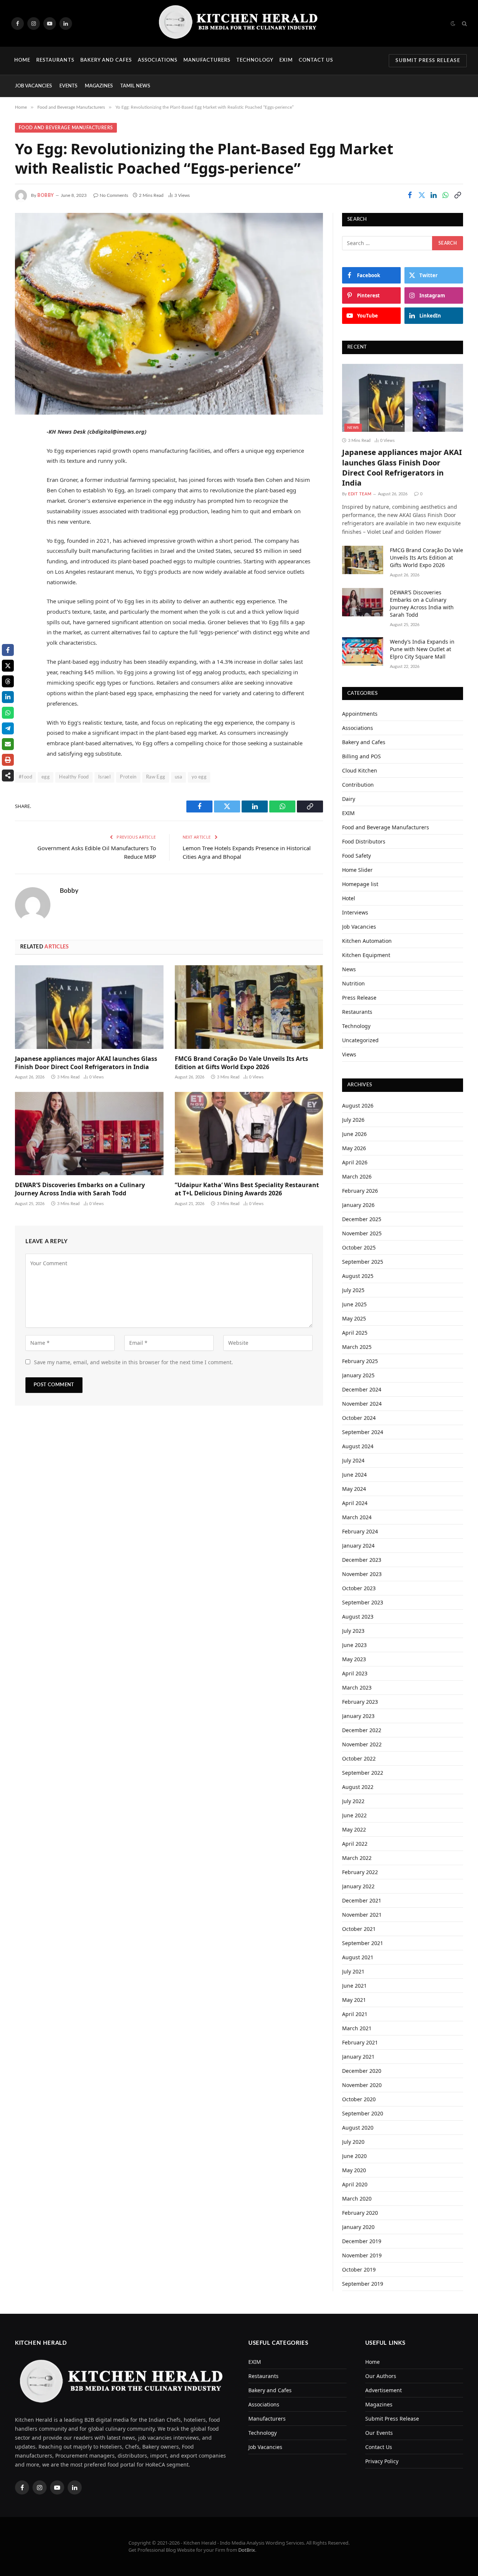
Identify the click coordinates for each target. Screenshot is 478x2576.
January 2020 (358, 2227)
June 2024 (354, 1475)
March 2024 (357, 1517)
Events (68, 86)
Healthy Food (74, 777)
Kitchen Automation (367, 941)
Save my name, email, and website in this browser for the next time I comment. (134, 1362)
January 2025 (358, 1375)
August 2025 (358, 1276)
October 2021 (359, 1929)
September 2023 (363, 1602)
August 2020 (358, 2128)
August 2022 (358, 1787)
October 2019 (359, 2270)
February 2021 (360, 2042)
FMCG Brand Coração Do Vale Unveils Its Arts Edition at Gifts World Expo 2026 (241, 1063)
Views (349, 1054)
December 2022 (362, 1730)
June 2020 (354, 2156)
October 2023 (359, 1588)
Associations (157, 60)
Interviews (355, 912)
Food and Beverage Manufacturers (66, 128)
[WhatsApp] (22, 508)
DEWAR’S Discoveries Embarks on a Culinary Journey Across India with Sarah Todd (80, 1189)
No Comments (114, 195)
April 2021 (355, 2014)
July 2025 (353, 1290)
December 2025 (362, 1219)
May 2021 (354, 2000)
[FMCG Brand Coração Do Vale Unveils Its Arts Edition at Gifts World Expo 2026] (249, 1007)
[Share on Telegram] (8, 728)
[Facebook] (22, 451)
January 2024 (358, 1546)
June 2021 (354, 1986)
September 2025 (363, 1262)
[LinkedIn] (22, 489)
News (353, 428)
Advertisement (384, 2390)
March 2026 (357, 1176)
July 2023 (353, 1631)
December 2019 (362, 2241)
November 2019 (362, 2255)
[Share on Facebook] (410, 195)
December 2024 (362, 1389)
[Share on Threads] (8, 681)
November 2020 (362, 2085)
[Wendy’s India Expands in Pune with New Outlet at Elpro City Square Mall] (363, 651)
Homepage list (360, 884)
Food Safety (356, 856)
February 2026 (360, 1191)
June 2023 (354, 1645)
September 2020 (363, 2113)
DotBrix (247, 2550)
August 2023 (358, 1617)
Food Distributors (364, 841)
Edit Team (360, 494)
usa (179, 777)
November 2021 (362, 1915)
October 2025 (359, 1247)
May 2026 (354, 1148)
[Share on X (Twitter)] (422, 195)
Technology (255, 60)
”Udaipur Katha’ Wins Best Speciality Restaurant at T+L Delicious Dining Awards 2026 (247, 1189)
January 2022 (358, 1886)
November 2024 (362, 1404)
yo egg (199, 777)
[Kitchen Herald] (239, 23)
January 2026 (358, 1205)
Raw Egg (156, 777)
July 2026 (353, 1120)
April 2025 (355, 1333)
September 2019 (363, 2284)
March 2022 (357, 1858)
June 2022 (354, 1815)
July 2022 (353, 1801)
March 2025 (357, 1347)
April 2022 (355, 1844)
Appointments (360, 714)
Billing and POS (361, 756)
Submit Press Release (428, 61)
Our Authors (381, 2376)
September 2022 (363, 1773)
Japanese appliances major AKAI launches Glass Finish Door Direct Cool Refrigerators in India (86, 1063)
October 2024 (359, 1418)
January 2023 (358, 1716)
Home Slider (357, 870)
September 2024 (363, 1432)
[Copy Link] (457, 195)
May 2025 (354, 1318)
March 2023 (357, 1688)
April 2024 (355, 1503)
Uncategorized (360, 1040)
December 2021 (362, 1900)
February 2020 (360, 2213)
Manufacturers (207, 60)
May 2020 (354, 2170)
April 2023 (355, 1673)
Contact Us (316, 60)
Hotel (349, 898)
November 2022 (362, 1744)
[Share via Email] (8, 744)
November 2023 (362, 1574)
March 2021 (357, 2028)
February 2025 (360, 1361)
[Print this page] (8, 760)
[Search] (464, 23)
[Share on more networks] (8, 775)
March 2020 (357, 2199)
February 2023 (360, 1702)
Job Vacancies (33, 86)
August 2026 (358, 1106)
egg (46, 777)
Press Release (359, 998)
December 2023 (362, 1560)
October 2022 (359, 1758)
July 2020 (353, 2142)
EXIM (286, 60)
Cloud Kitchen (360, 770)
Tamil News (135, 86)
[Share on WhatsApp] (446, 195)
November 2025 (362, 1233)
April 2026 (355, 1162)
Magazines (99, 86)
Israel (104, 777)
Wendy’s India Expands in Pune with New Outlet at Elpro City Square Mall (422, 649)
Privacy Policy (382, 2461)
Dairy (349, 799)
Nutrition (353, 983)
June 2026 (354, 1134)
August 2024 (358, 1446)
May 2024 (354, 1489)
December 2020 (362, 2071)
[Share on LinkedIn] (434, 195)
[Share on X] (8, 666)
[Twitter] (22, 470)
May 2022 (354, 1829)
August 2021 (358, 1957)
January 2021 (358, 2057)
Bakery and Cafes (106, 60)
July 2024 (353, 1460)
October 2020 (359, 2099)
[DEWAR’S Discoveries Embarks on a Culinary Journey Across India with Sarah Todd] (89, 1134)
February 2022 (360, 1872)
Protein (128, 777)
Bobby (46, 195)
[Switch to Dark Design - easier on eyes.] (453, 24)
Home (22, 60)
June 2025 (354, 1304)
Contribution (358, 785)
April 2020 (355, 2184)
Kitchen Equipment (366, 955)
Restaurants (55, 60)
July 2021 (353, 1971)
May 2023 (354, 1659)
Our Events (379, 2433)
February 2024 (360, 1531)
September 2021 (363, 1943)
